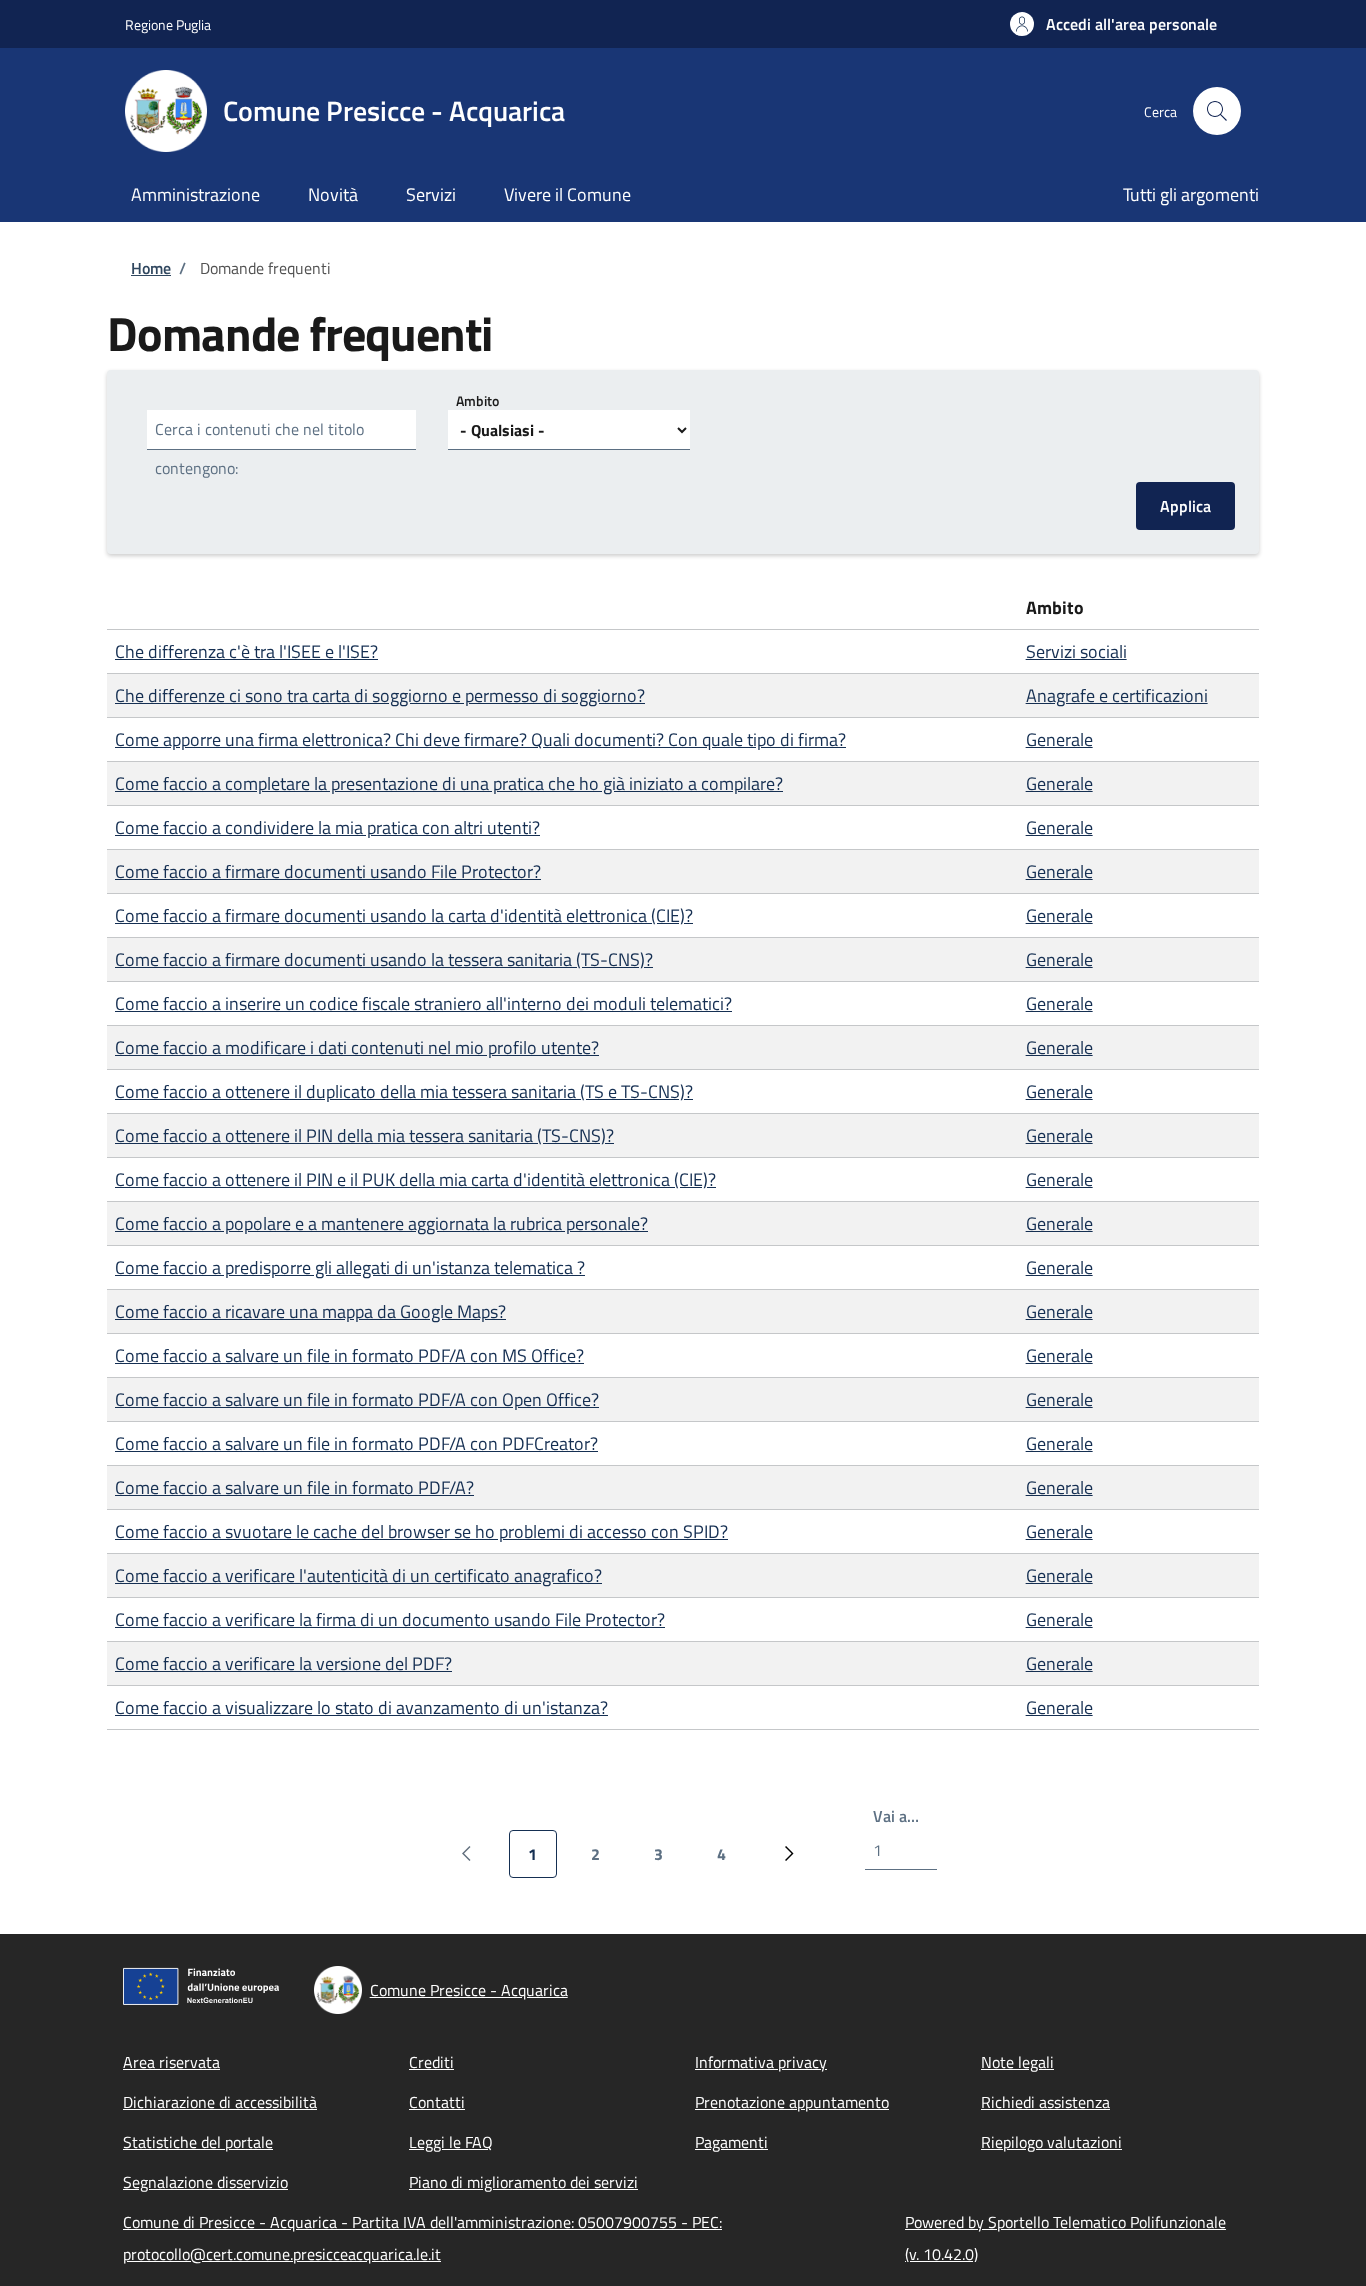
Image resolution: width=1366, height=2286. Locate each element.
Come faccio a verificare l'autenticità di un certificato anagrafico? (358, 1575)
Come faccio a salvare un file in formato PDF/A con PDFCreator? (356, 1443)
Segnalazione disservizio (205, 2182)
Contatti (437, 2102)
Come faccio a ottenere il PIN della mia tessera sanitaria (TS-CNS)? (364, 1135)
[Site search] (1217, 111)
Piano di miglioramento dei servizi (523, 2182)
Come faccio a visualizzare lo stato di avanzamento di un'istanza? (361, 1707)
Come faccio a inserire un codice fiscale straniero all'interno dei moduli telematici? (423, 1003)
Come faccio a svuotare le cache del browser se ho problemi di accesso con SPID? (421, 1531)
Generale (1059, 739)
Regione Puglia (168, 24)
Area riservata (171, 2062)
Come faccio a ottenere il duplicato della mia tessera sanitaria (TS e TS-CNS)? (404, 1091)
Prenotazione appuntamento (792, 2102)
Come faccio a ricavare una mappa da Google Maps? (310, 1311)
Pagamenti (731, 2142)
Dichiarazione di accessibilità (220, 2102)
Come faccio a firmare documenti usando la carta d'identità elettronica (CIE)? (404, 915)
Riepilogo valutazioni (1051, 2142)
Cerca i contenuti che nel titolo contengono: (259, 448)
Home (151, 268)
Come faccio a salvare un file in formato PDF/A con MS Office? (349, 1355)
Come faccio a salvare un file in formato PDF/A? (294, 1487)
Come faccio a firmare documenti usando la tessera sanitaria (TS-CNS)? (384, 959)
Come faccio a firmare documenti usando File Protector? (328, 871)
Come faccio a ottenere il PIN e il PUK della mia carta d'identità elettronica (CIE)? (415, 1179)
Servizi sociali (1076, 651)
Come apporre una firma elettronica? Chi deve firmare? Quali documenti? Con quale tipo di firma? (480, 739)
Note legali (1017, 2062)
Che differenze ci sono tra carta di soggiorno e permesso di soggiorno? (380, 695)
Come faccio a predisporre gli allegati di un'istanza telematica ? (350, 1267)
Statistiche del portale (198, 2142)
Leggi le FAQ (451, 2142)
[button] (1113, 24)
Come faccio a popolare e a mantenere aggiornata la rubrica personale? (381, 1223)
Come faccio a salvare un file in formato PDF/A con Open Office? (357, 1399)
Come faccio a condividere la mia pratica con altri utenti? (327, 827)
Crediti (431, 2062)
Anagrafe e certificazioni (1117, 695)
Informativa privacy (761, 2062)
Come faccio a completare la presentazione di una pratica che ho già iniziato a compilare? (449, 783)
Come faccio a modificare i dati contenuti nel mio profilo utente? (357, 1047)
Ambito (477, 400)
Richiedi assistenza (1045, 2102)
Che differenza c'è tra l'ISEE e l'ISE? (246, 651)
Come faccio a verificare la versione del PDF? (283, 1663)
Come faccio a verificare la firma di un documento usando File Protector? (390, 1619)
